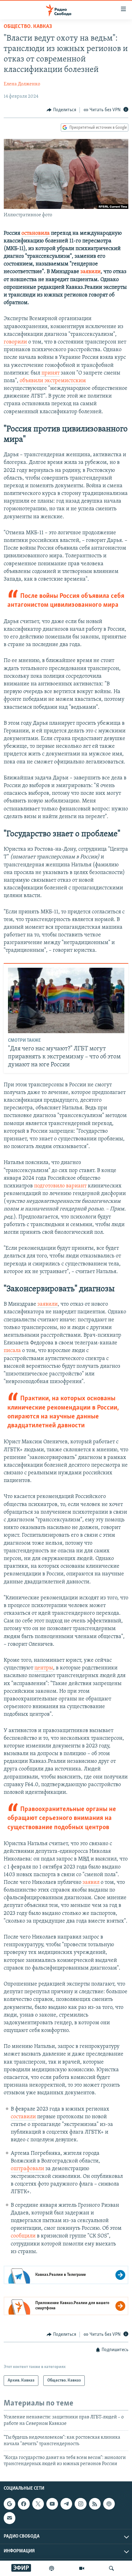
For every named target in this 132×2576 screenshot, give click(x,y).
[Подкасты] (109, 2504)
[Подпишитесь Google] (10, 2504)
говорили (15, 342)
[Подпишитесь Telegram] (66, 2504)
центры (44, 1668)
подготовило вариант (60, 1186)
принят (50, 373)
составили (23, 2117)
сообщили (23, 2236)
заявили (48, 1304)
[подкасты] (52, 2568)
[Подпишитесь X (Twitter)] (38, 2504)
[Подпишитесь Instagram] (80, 2504)
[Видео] (82, 2568)
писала (12, 1351)
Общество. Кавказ (28, 27)
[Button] (61, 110)
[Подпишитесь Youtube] (52, 2504)
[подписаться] (10, 2518)
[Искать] (111, 2568)
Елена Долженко (22, 84)
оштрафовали (27, 2169)
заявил (90, 1883)
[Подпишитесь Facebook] (24, 2504)
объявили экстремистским (52, 381)
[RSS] (95, 2504)
